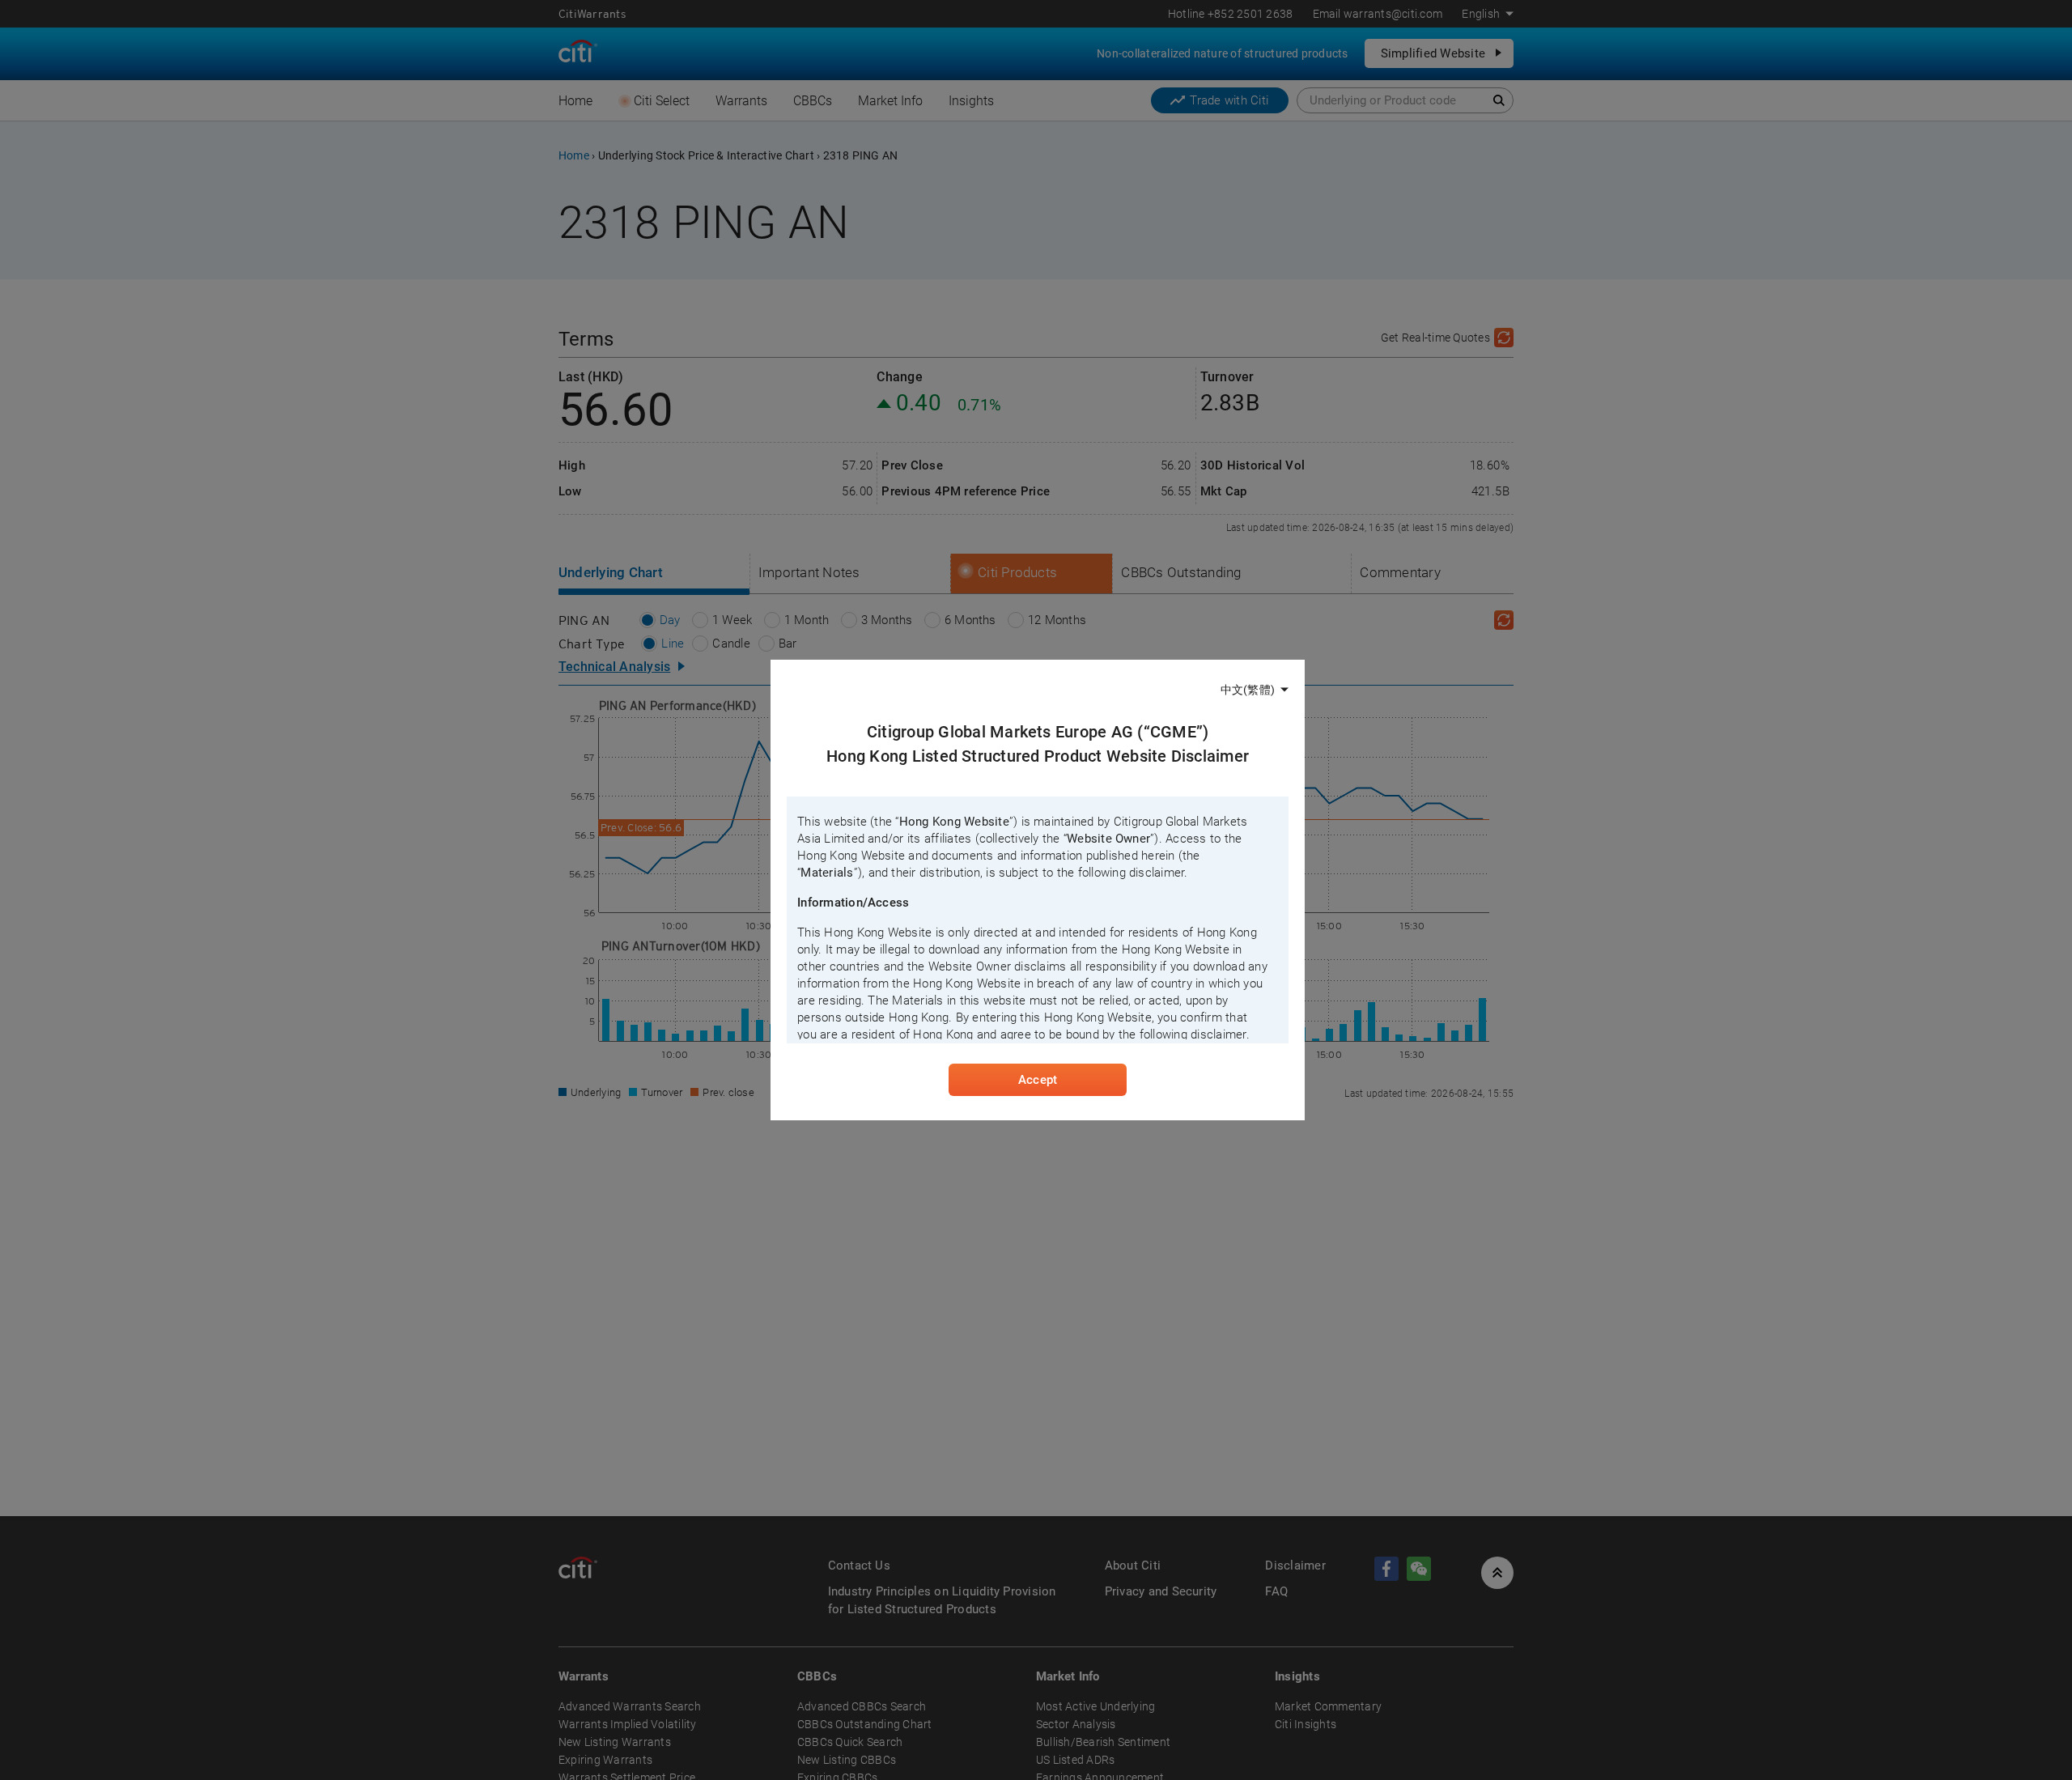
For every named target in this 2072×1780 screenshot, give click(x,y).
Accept (1038, 1080)
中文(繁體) (1248, 690)
